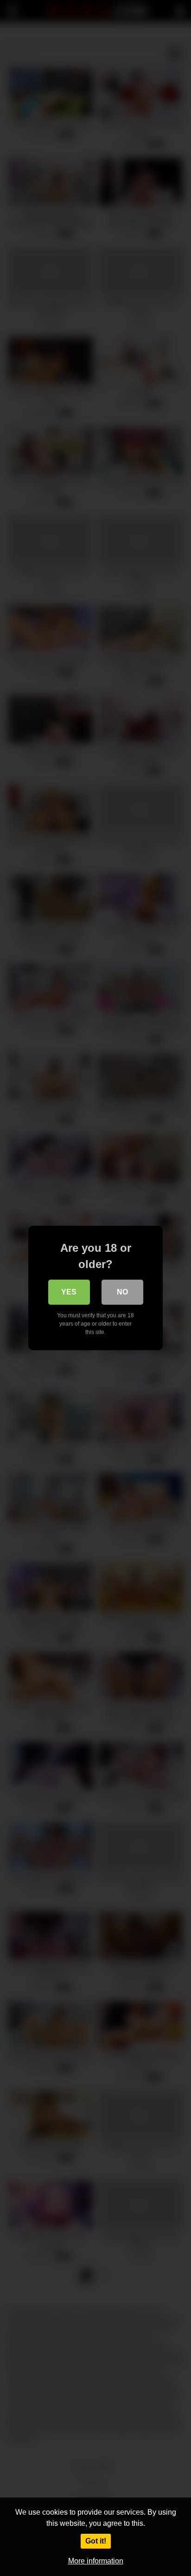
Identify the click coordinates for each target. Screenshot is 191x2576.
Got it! (96, 2541)
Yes (69, 1292)
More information (96, 2561)
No (122, 1292)
